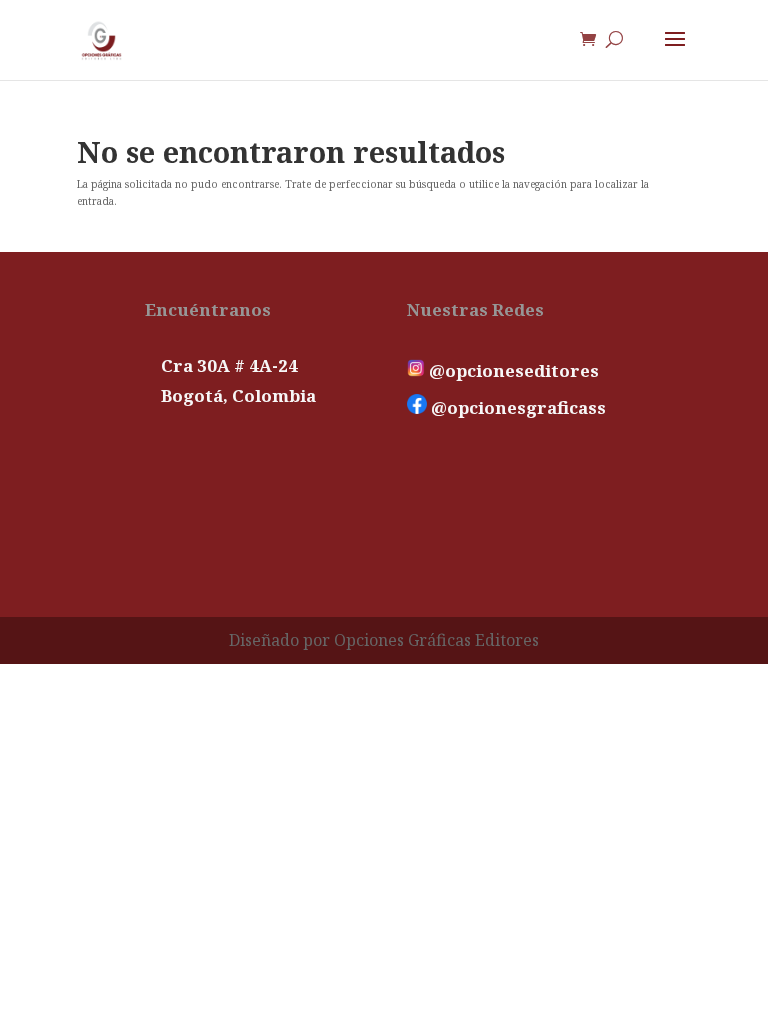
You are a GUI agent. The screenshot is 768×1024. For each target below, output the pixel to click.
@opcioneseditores (512, 370)
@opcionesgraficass (516, 407)
